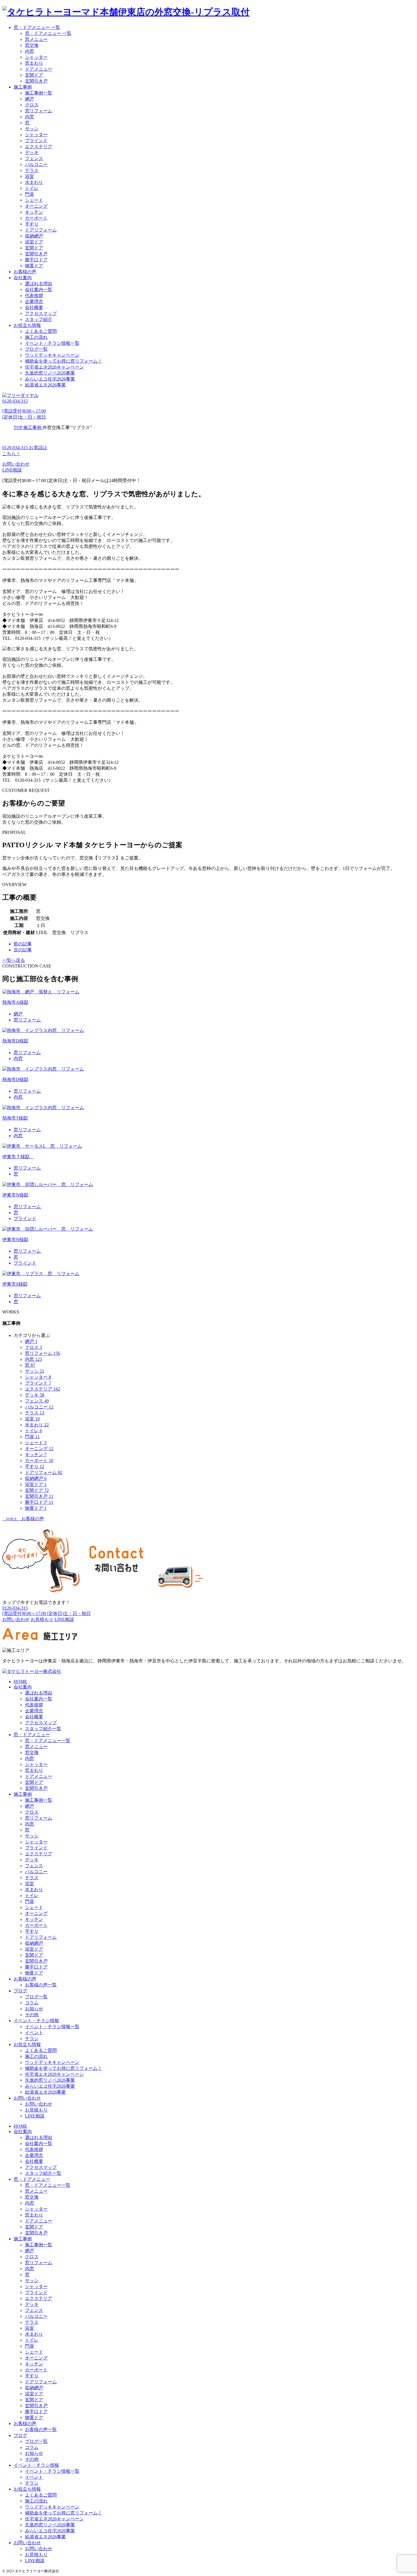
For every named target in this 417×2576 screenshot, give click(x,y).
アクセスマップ (41, 313)
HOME (20, 1682)
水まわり (34, 182)
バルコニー (36, 164)
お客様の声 (25, 272)
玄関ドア (34, 75)
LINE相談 (12, 470)
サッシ (32, 129)
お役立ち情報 (27, 325)
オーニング (36, 206)
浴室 (30, 176)
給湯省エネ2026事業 (45, 385)
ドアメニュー (39, 69)
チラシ (32, 2038)
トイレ (32, 188)
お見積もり (36, 2110)
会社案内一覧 (39, 290)
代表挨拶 (34, 296)
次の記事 (23, 950)
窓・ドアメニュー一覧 (48, 1741)
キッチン (34, 212)
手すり (32, 224)
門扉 (30, 194)
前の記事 (23, 944)
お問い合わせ (16, 464)
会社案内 (23, 278)
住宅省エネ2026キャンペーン (54, 367)
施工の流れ (36, 337)
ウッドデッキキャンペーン (52, 355)
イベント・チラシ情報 (36, 2021)
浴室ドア (34, 242)
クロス (32, 105)
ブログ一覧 (36, 349)
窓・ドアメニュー (32, 1735)
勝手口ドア (36, 260)
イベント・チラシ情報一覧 (52, 343)
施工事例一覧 (39, 93)
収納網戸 (34, 236)
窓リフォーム (39, 111)
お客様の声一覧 (41, 1985)
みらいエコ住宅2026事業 (50, 379)
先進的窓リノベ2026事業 (50, 373)
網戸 (30, 99)
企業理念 (34, 301)
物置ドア (34, 266)
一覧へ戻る (14, 960)
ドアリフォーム (41, 230)
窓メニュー (36, 39)
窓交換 (32, 45)
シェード (34, 200)
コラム (32, 2003)
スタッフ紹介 (39, 319)
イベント (34, 2033)
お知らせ (34, 2009)
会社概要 (34, 307)
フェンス (34, 158)
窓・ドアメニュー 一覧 (37, 27)
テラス (32, 170)
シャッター (36, 57)
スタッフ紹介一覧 (43, 1729)
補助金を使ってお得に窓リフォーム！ (64, 361)
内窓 (30, 51)
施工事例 (23, 87)
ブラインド (36, 141)
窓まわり (34, 63)
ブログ (20, 1991)
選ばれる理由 (39, 284)
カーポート (36, 218)
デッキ (32, 153)
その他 (32, 2015)
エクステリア (39, 147)
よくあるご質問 (41, 331)
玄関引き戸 (36, 81)
